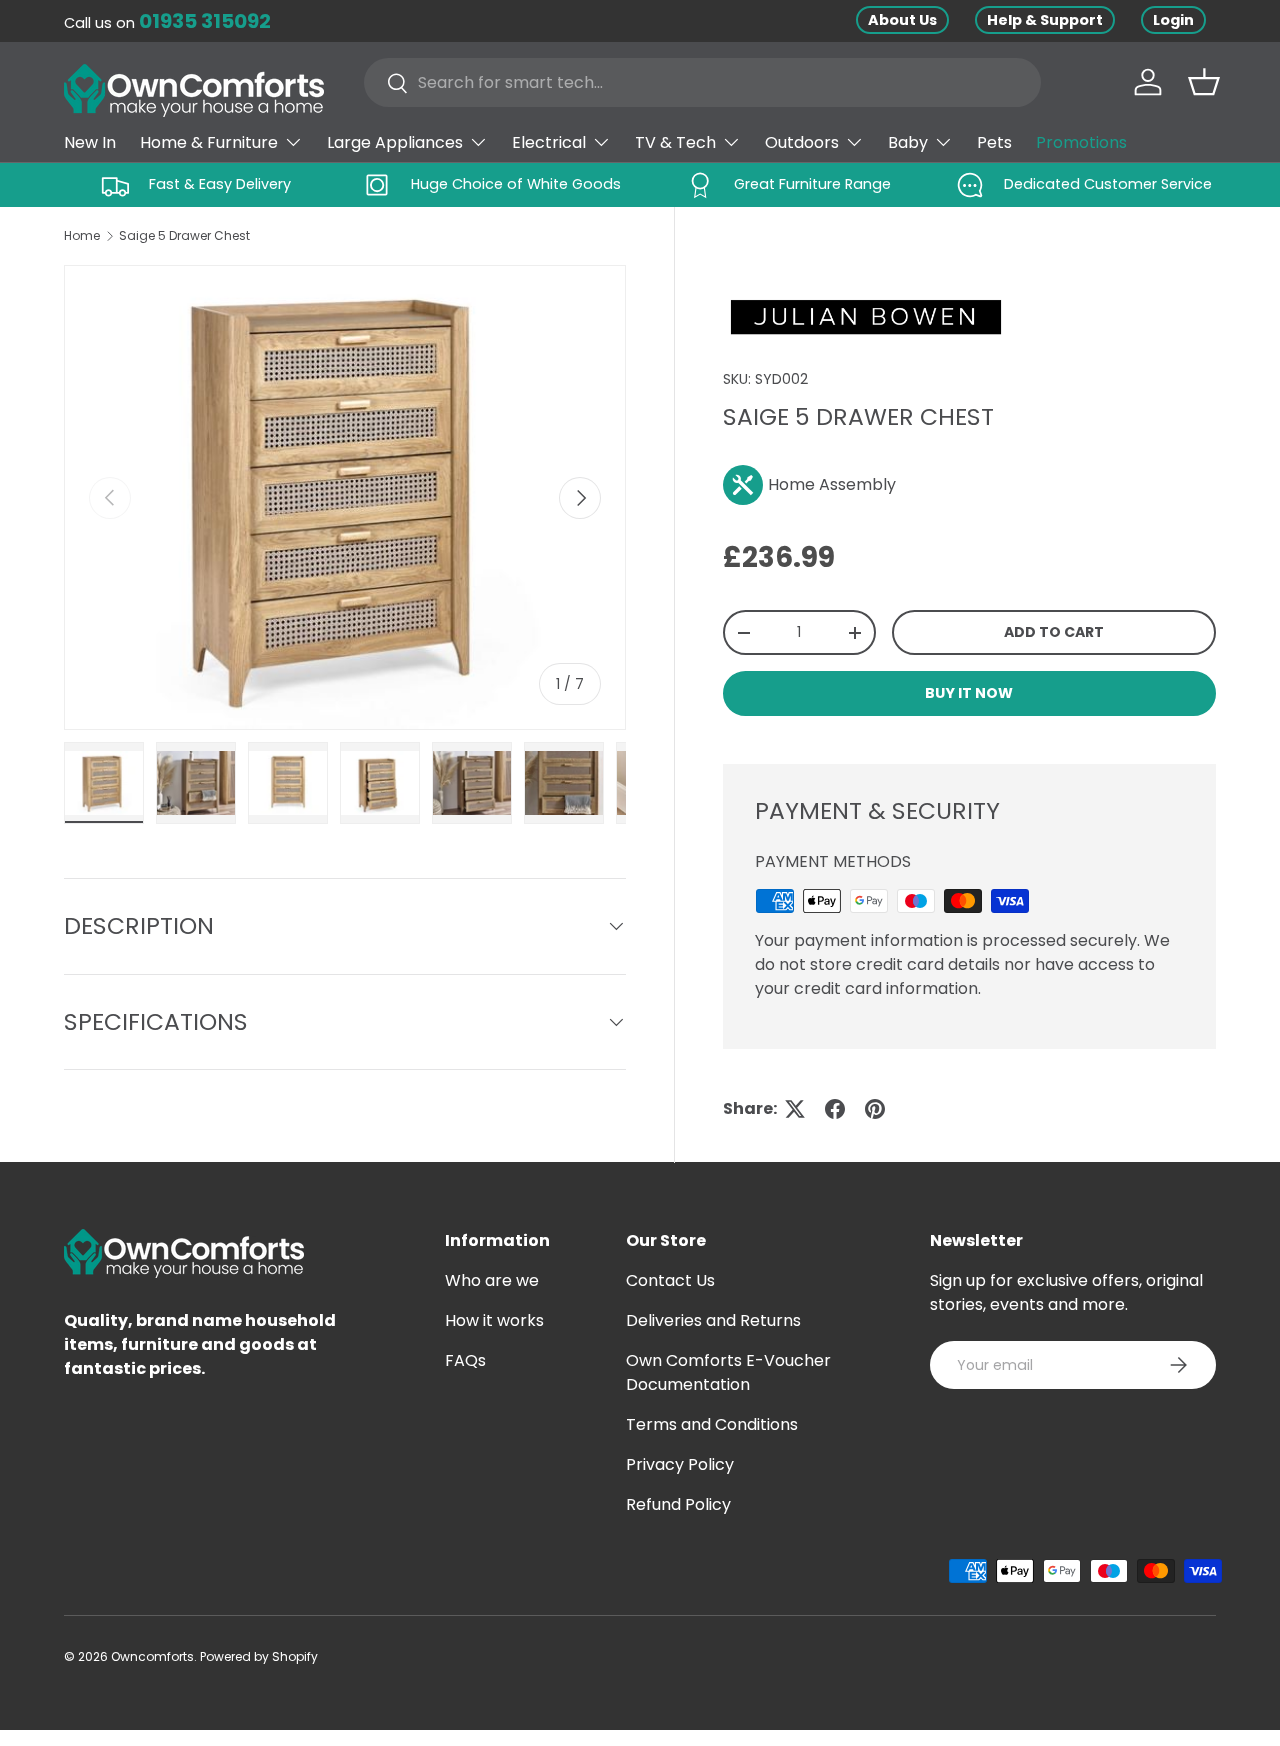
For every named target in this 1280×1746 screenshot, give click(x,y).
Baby (908, 142)
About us (902, 20)
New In (90, 142)
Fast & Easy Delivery (220, 184)
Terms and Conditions (712, 1424)
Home (82, 235)
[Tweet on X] (795, 1109)
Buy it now (969, 693)
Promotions (1081, 142)
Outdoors (802, 142)
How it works (494, 1320)
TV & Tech (675, 142)
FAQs (465, 1360)
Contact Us (670, 1280)
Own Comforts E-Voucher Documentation (728, 1372)
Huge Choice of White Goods (516, 184)
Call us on (167, 23)
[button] (1204, 82)
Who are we (492, 1280)
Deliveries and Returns (713, 1320)
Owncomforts (152, 1656)
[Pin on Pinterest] (875, 1109)
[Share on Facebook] (835, 1109)
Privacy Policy (680, 1464)
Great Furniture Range (812, 184)
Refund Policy (678, 1504)
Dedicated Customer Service (1108, 184)
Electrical (549, 142)
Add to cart (1054, 632)
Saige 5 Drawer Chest (184, 235)
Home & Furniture (209, 142)
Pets (994, 142)
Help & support (1045, 20)
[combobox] (702, 82)
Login (1173, 20)
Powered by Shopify (259, 1656)
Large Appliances (395, 142)
